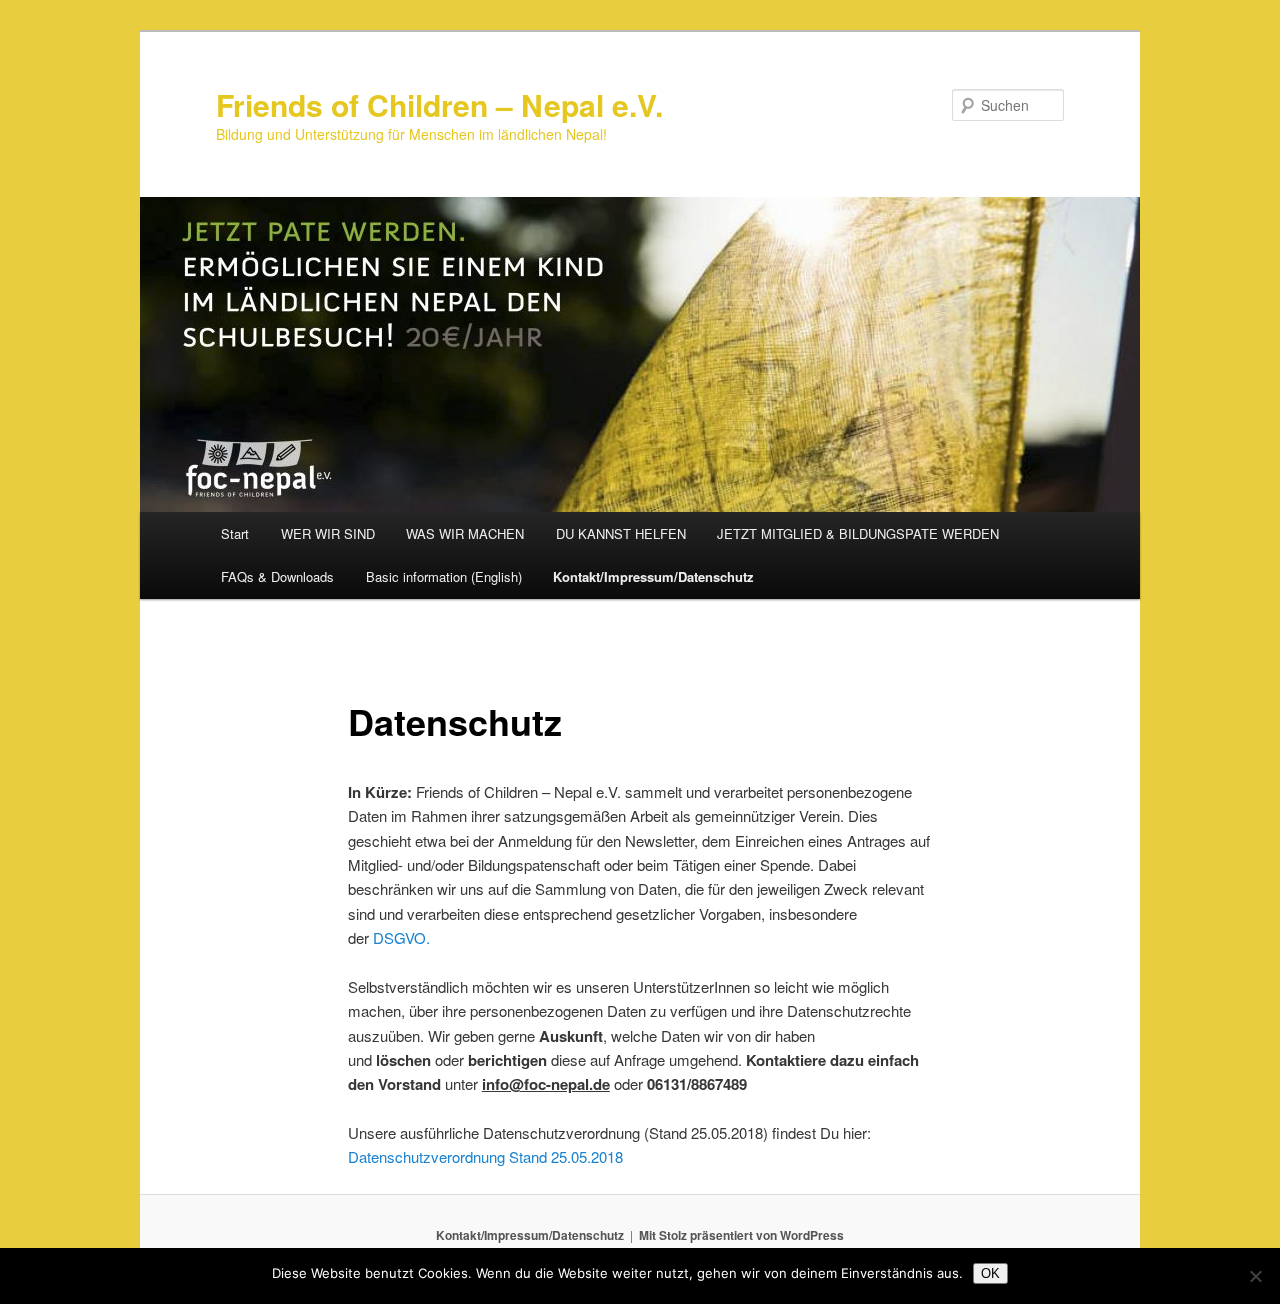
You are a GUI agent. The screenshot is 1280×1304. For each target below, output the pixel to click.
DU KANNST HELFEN (621, 533)
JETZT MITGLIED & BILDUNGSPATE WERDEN (858, 533)
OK (990, 1273)
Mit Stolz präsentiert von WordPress (741, 1235)
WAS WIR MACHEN (465, 533)
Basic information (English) (444, 576)
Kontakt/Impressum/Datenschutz (653, 576)
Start (235, 533)
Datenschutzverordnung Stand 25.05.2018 (485, 1156)
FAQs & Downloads (277, 576)
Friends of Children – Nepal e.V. (439, 104)
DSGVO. (401, 937)
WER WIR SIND (328, 533)
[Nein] (1255, 1276)
